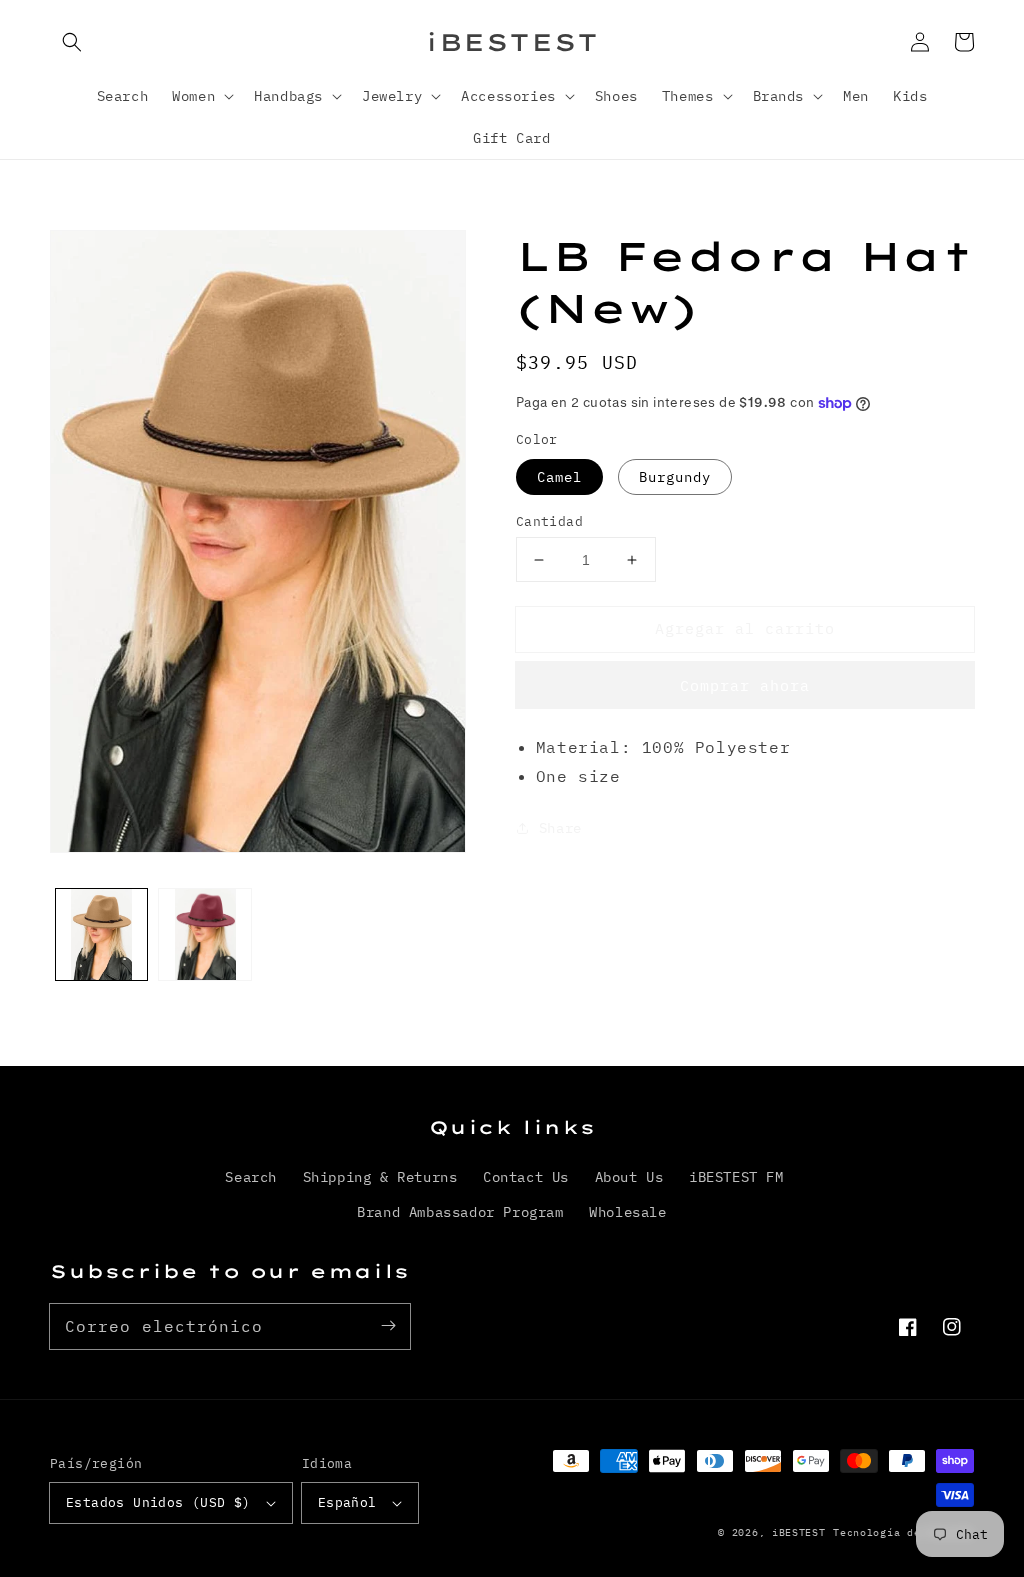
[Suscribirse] (388, 1326)
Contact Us (526, 1177)
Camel (559, 477)
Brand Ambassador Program (460, 1212)
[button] (72, 42)
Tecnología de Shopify (903, 1532)
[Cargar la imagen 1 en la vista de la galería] (101, 934)
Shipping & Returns (380, 1177)
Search (251, 1177)
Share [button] (560, 828)
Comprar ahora (745, 685)
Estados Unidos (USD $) (158, 1502)
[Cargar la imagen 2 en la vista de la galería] (204, 934)
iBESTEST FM (736, 1177)
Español (347, 1502)
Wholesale (627, 1212)
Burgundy (675, 477)
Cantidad (549, 521)
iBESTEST (799, 1532)
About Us (629, 1177)
